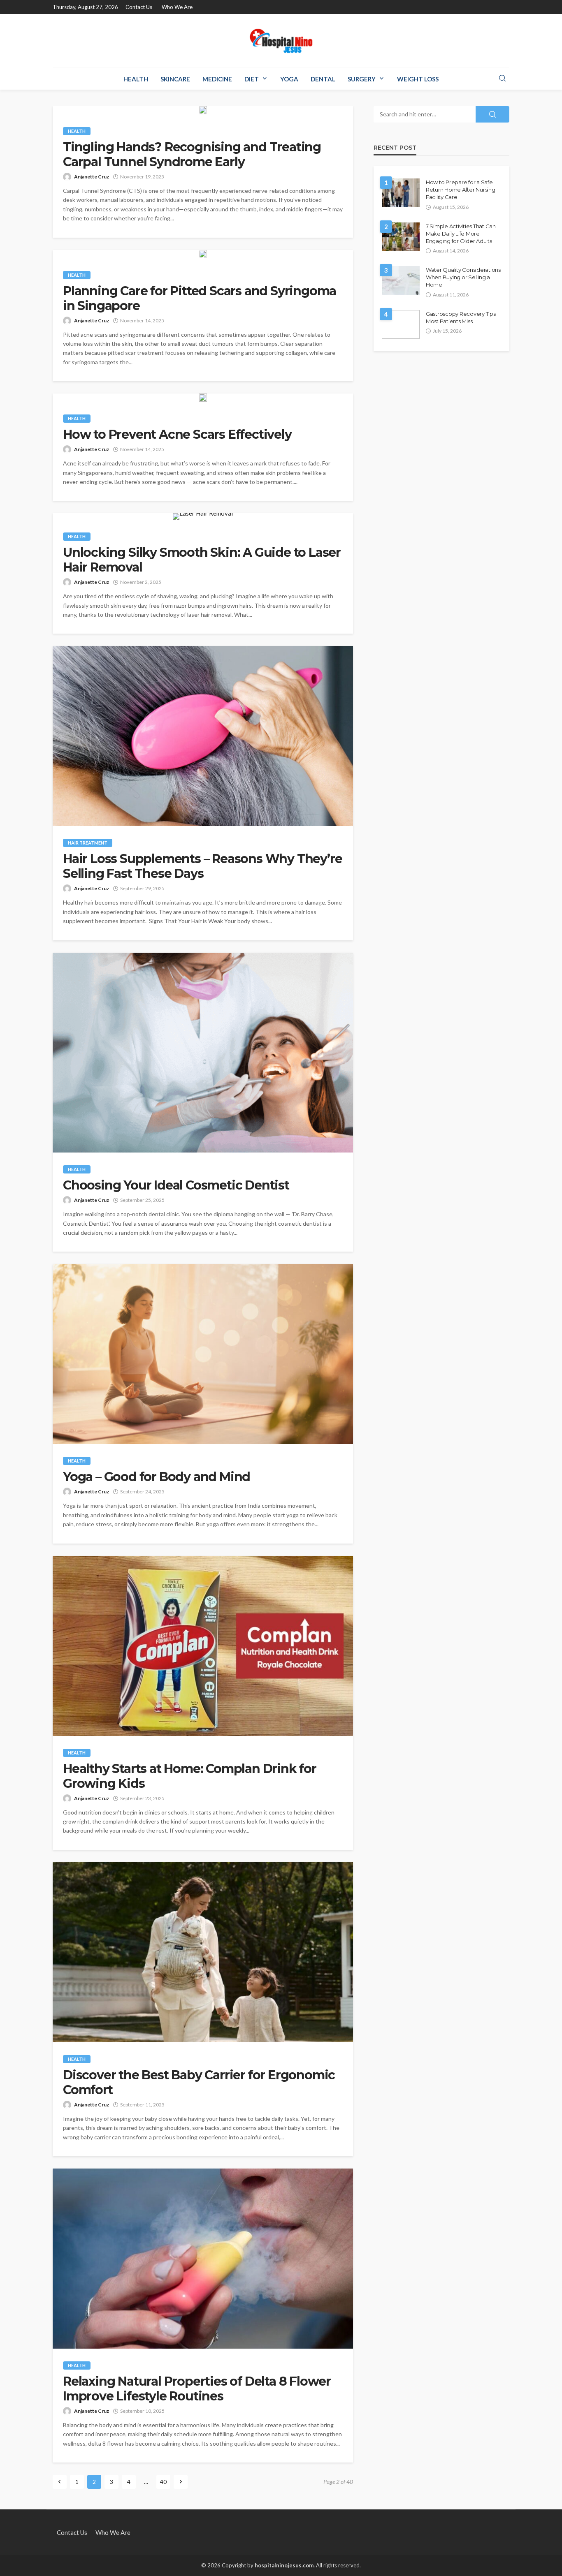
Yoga (289, 79)
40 (163, 2482)
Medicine (217, 79)
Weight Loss (418, 79)
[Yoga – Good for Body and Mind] (203, 1354)
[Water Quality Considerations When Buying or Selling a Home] (401, 280)
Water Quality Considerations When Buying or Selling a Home (463, 277)
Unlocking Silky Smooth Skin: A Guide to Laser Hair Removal (202, 560)
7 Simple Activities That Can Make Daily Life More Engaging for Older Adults (461, 234)
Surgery (362, 79)
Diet (252, 79)
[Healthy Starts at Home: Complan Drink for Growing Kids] (203, 1646)
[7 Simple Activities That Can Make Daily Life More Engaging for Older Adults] (401, 237)
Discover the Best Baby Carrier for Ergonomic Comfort (199, 2083)
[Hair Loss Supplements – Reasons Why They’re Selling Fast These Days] (203, 736)
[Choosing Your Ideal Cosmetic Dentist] (203, 1053)
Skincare (175, 79)
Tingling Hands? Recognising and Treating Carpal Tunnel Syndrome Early (192, 155)
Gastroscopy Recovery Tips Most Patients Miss (461, 317)
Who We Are (177, 7)
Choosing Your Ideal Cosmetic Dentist (176, 1185)
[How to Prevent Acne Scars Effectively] (203, 398)
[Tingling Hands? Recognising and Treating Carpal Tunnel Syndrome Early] (203, 110)
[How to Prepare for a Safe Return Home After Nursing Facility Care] (401, 193)
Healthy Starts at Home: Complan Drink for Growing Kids (190, 1776)
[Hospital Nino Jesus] (281, 41)
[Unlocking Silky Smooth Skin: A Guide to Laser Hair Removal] (203, 516)
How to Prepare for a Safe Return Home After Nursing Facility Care (461, 190)
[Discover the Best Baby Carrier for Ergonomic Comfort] (203, 1952)
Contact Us (139, 7)
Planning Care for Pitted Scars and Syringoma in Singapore (200, 299)
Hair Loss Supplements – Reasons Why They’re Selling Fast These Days (202, 866)
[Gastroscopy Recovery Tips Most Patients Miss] (401, 324)
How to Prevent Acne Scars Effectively (177, 435)
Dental (323, 79)
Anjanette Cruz (92, 177)
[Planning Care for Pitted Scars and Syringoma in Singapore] (203, 254)
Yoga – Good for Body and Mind (157, 1477)
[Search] (502, 79)
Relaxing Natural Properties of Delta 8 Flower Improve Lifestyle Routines (197, 2389)
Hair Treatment (88, 843)
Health (136, 79)
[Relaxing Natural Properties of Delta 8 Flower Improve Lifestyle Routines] (203, 2259)
